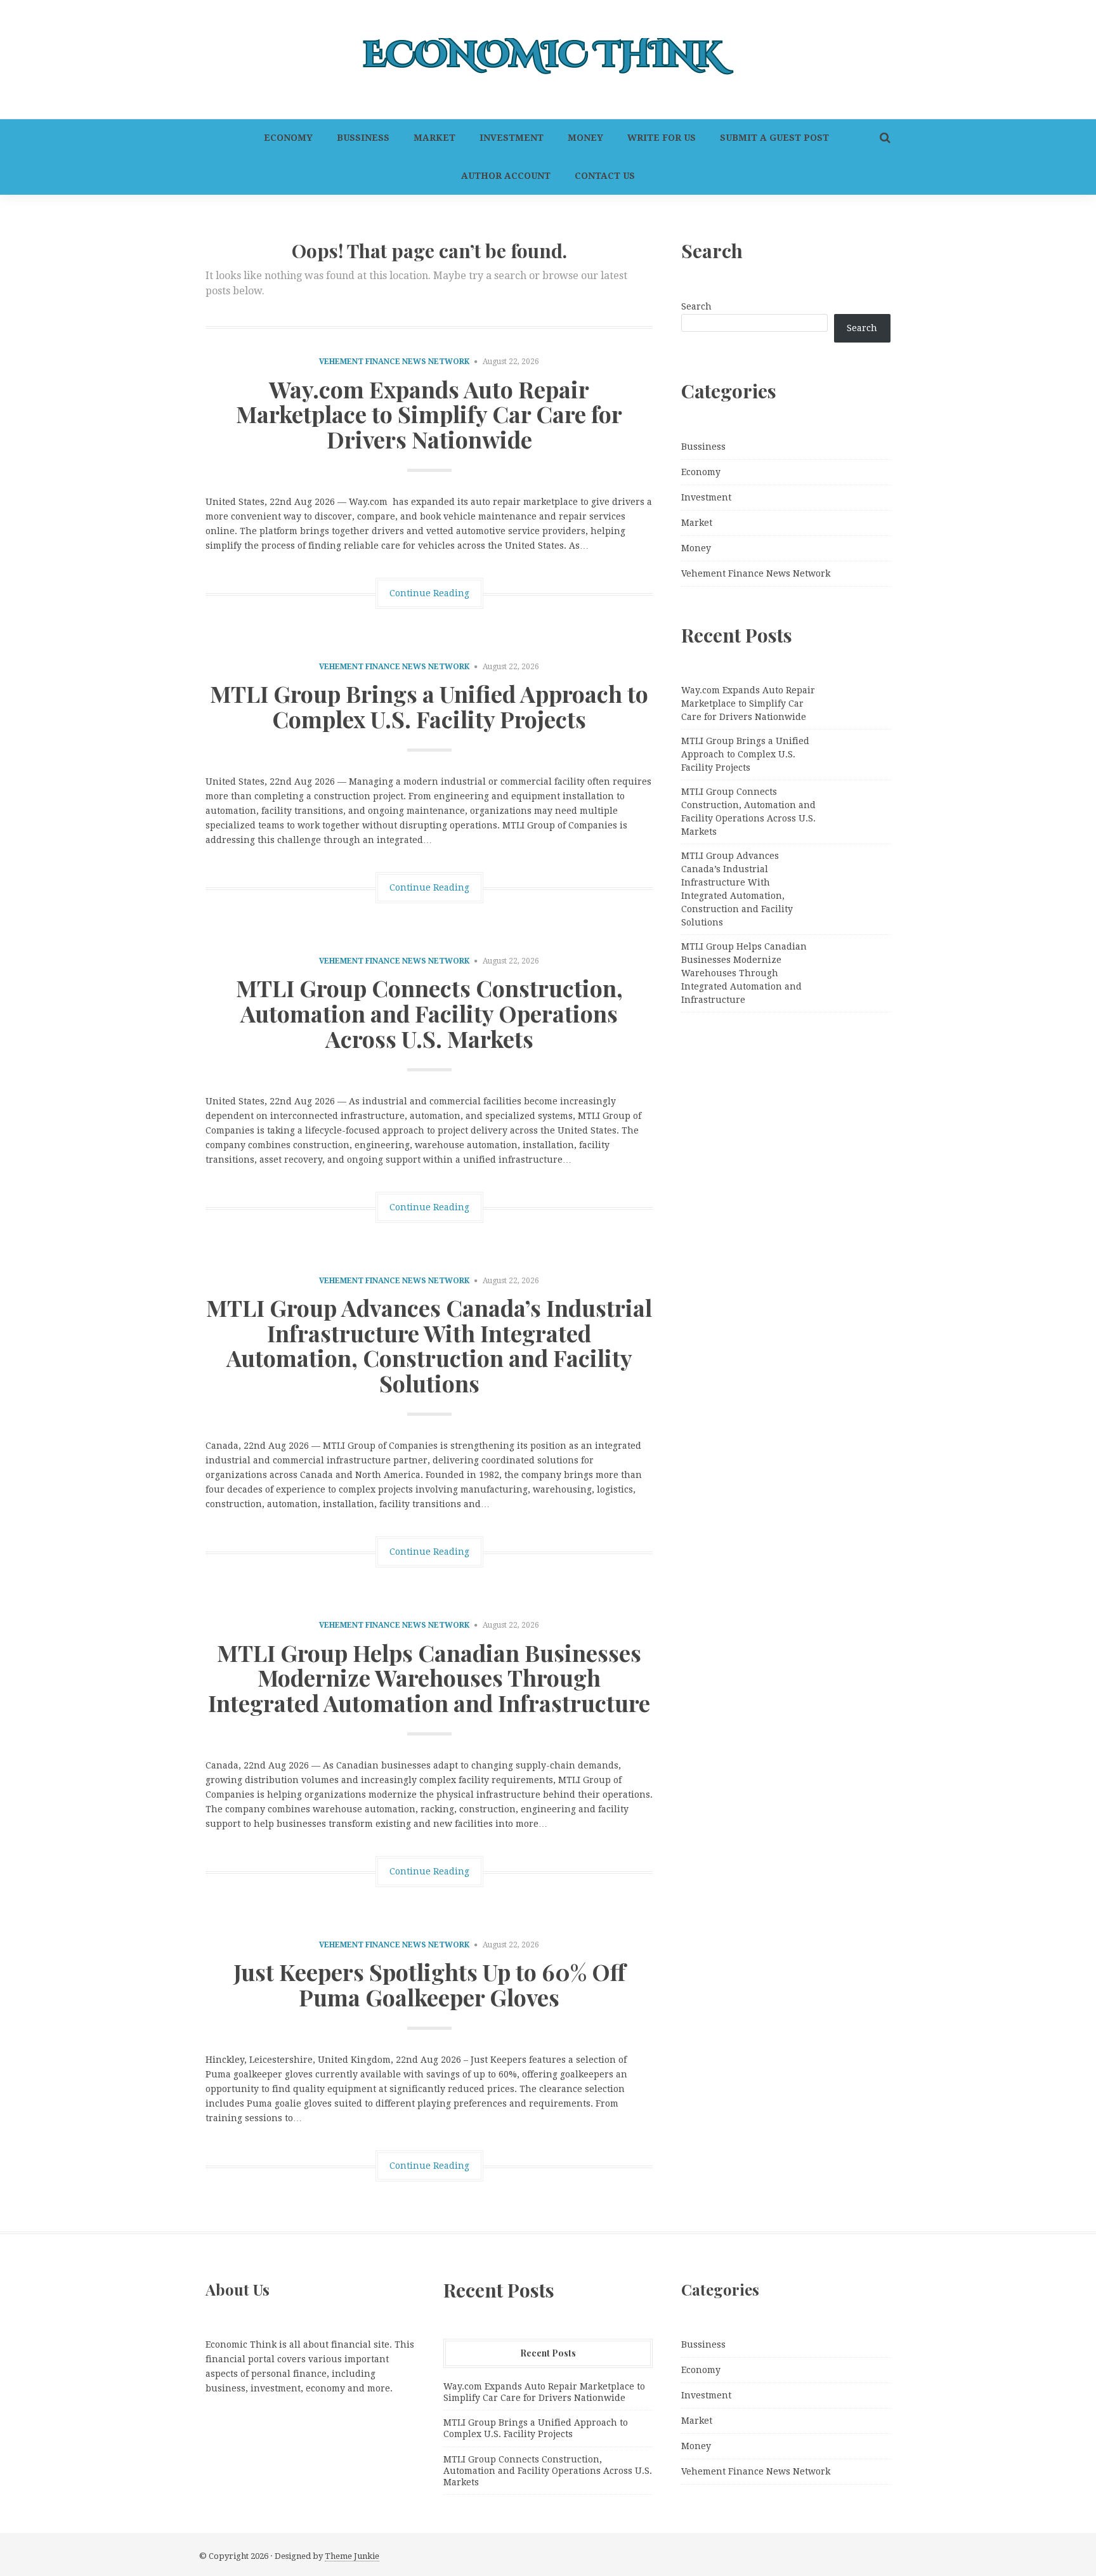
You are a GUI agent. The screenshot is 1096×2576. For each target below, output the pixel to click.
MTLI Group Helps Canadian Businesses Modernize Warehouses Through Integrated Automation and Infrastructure (429, 1677)
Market (434, 138)
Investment (512, 138)
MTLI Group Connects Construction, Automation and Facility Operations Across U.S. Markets (429, 1013)
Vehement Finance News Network (394, 362)
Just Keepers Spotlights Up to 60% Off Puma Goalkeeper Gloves (429, 1984)
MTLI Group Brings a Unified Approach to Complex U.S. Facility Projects (429, 706)
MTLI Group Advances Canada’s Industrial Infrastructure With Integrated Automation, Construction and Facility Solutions (429, 1345)
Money (585, 138)
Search (696, 306)
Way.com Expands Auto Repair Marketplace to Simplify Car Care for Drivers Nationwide (429, 414)
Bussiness (363, 138)
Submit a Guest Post (774, 138)
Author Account (506, 176)
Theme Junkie (352, 2556)
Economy (288, 138)
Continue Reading (429, 593)
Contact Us (605, 176)
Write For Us (662, 138)
